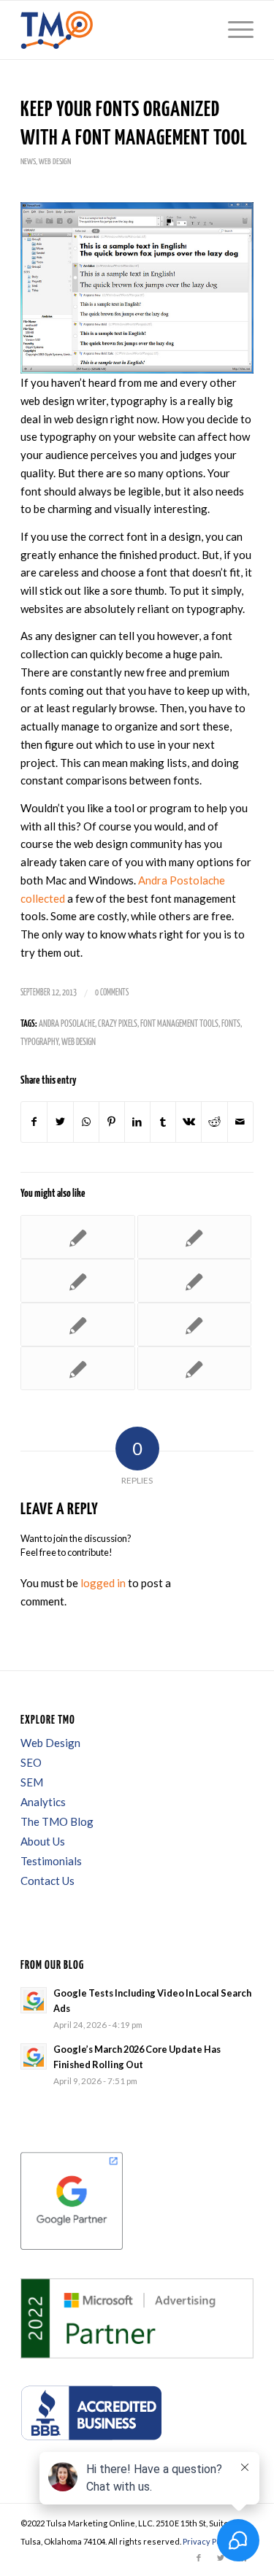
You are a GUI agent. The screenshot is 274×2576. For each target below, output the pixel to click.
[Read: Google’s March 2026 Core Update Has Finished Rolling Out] (34, 2056)
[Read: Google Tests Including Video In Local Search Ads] (34, 2000)
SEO (31, 1762)
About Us (43, 1841)
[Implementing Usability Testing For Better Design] (194, 1281)
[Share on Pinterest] (112, 1122)
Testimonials (51, 1861)
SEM (32, 1782)
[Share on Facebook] (34, 1122)
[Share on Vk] (189, 1122)
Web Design (55, 162)
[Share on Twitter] (60, 1122)
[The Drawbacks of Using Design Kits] (77, 1237)
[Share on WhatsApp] (86, 1122)
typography (39, 1042)
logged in (103, 1583)
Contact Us (47, 1881)
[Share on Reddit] (214, 1122)
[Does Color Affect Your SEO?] (194, 1237)
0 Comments (112, 993)
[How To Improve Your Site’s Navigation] (77, 1368)
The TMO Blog (57, 1821)
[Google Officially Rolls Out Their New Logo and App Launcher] (194, 1368)
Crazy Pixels (118, 1024)
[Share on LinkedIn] (137, 1122)
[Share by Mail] (240, 1122)
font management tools (179, 1024)
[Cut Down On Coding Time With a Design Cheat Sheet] (77, 1281)
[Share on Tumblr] (163, 1122)
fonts (231, 1024)
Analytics (43, 1802)
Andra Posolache (67, 1024)
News (28, 162)
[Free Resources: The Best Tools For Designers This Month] (194, 1324)
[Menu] (233, 30)
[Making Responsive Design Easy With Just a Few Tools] (77, 1324)
